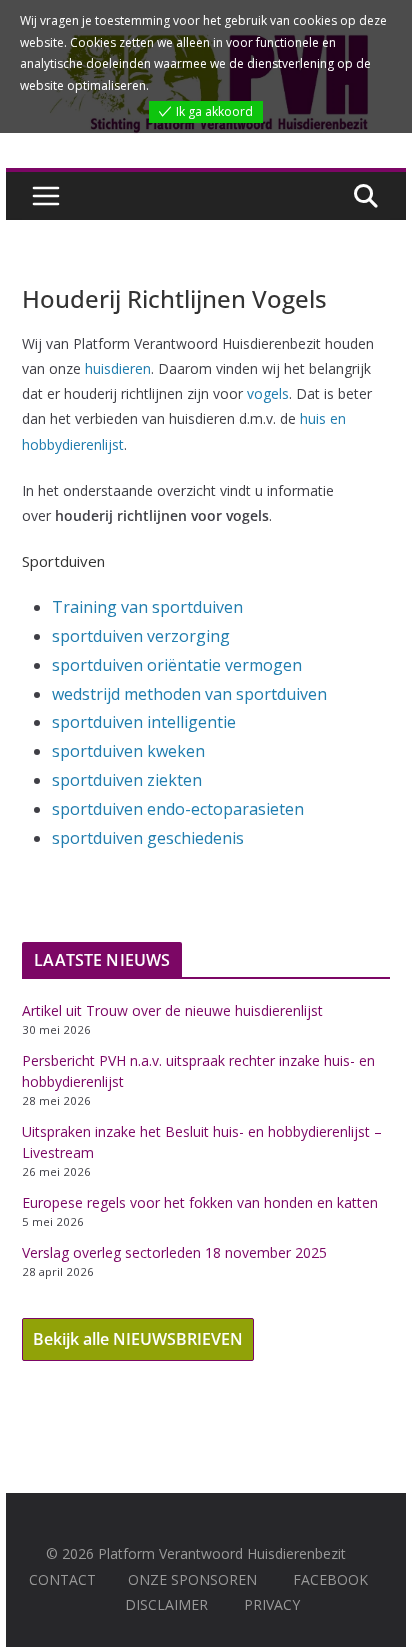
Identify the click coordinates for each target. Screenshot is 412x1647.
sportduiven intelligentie (144, 722)
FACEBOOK (330, 1579)
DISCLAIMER (166, 1604)
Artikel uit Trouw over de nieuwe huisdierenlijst (172, 1010)
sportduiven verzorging (141, 636)
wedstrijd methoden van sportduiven (189, 694)
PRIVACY (272, 1604)
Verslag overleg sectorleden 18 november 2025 (174, 1252)
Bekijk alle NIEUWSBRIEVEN (138, 1339)
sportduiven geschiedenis (148, 838)
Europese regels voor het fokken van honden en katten (200, 1202)
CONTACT (62, 1579)
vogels (268, 393)
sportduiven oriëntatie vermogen (177, 665)
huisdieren (118, 368)
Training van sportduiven (147, 607)
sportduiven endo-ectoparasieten (178, 809)
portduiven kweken (132, 751)
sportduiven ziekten (127, 780)
